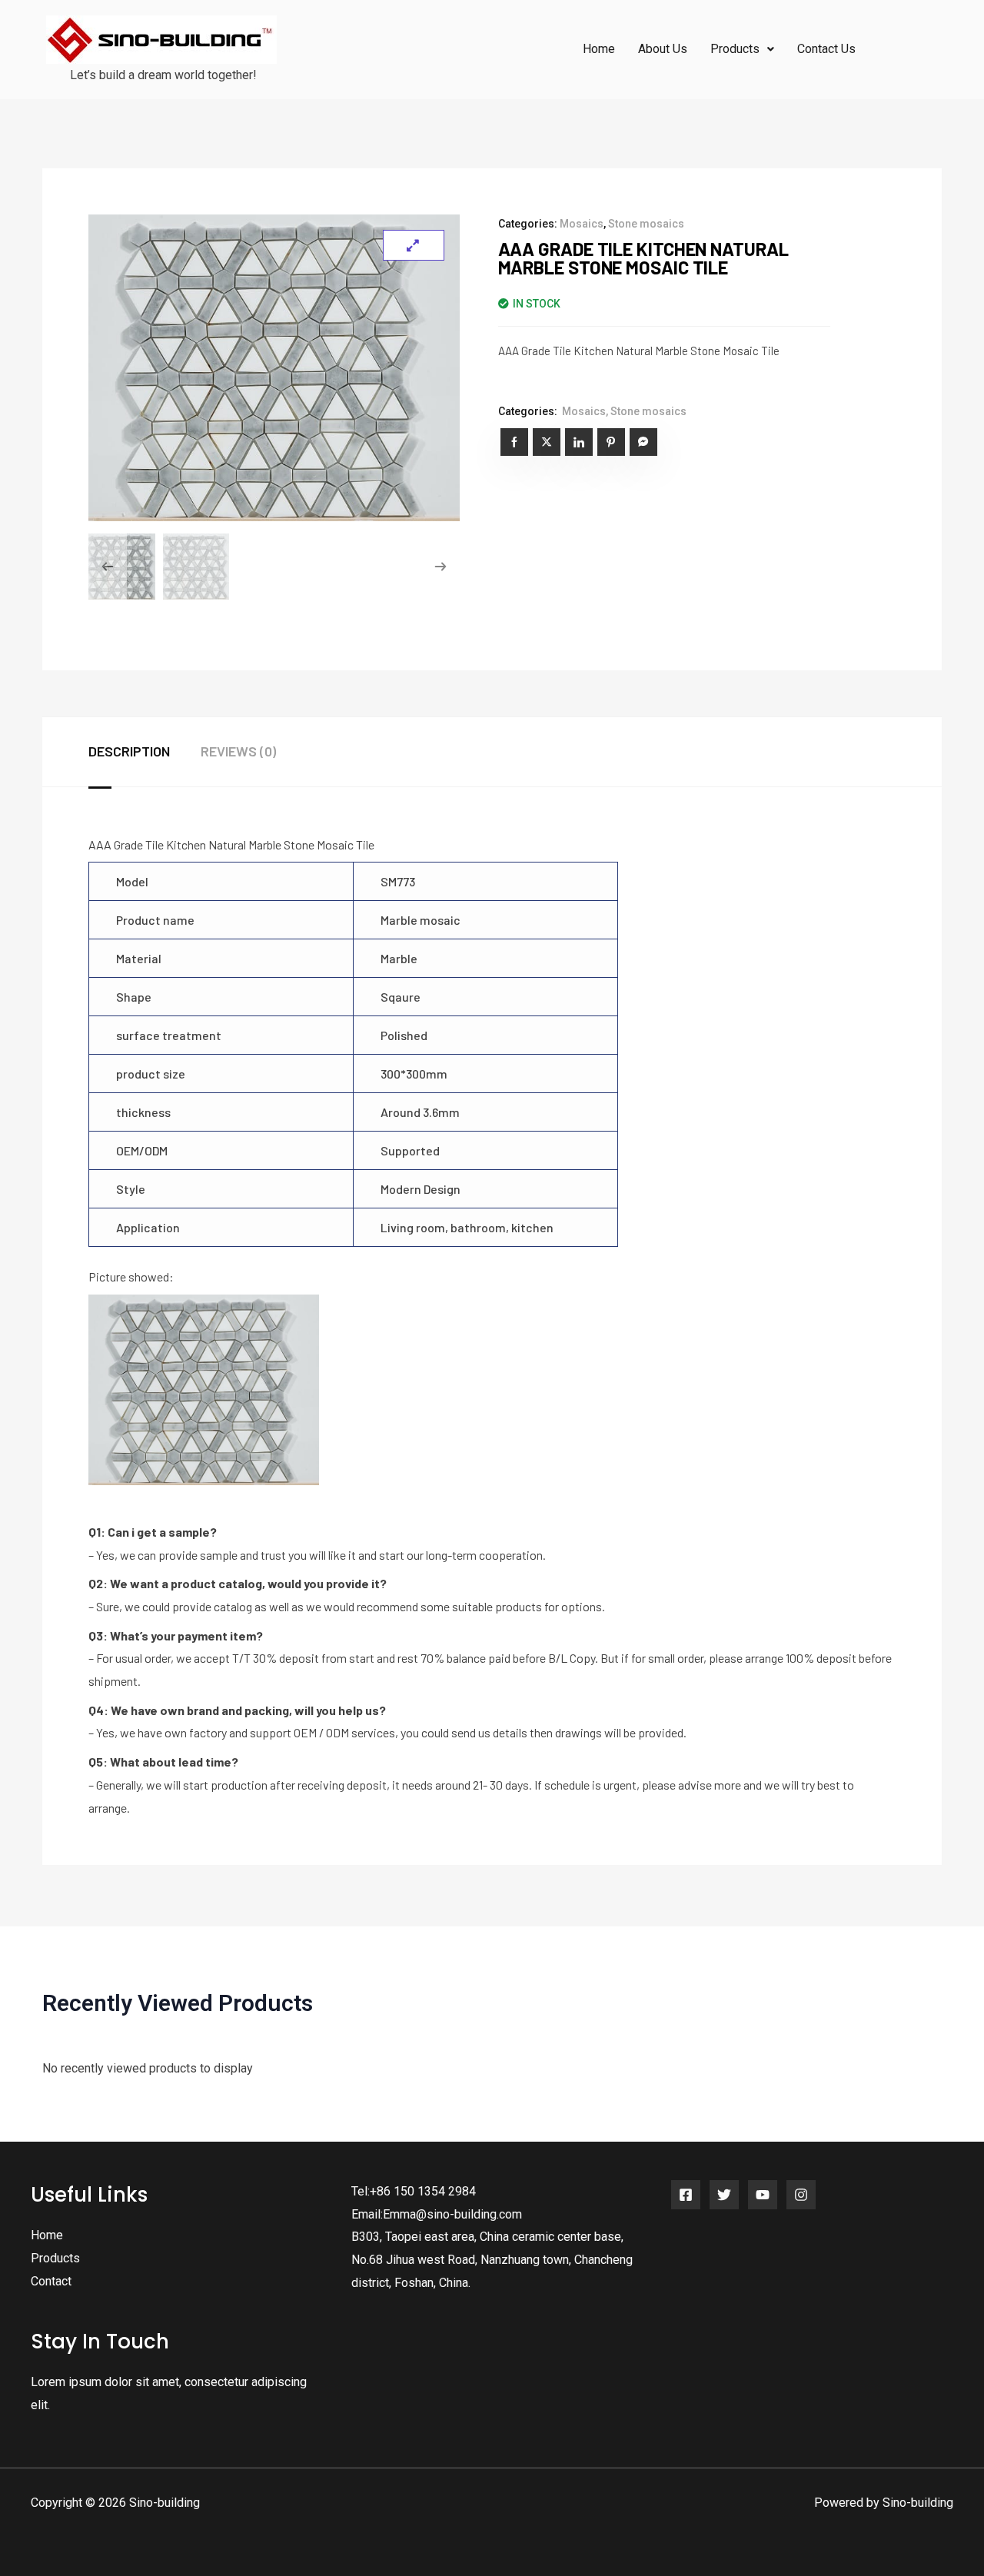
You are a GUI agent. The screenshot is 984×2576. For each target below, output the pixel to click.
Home (599, 49)
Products (55, 2258)
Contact (51, 2281)
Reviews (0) (238, 751)
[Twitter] (724, 2195)
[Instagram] (801, 2195)
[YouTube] (763, 2195)
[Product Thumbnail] (414, 245)
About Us (663, 49)
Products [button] (735, 49)
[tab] (145, 752)
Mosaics (582, 224)
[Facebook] (686, 2195)
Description (129, 751)
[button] (742, 49)
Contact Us (826, 49)
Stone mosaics (646, 224)
